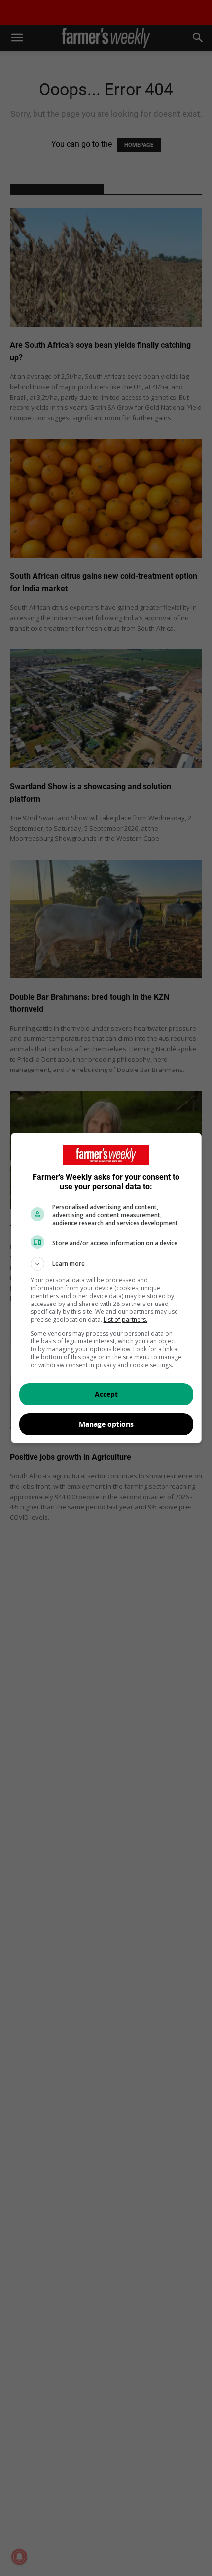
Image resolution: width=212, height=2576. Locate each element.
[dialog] (106, 1288)
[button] (106, 1264)
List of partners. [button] (125, 1320)
